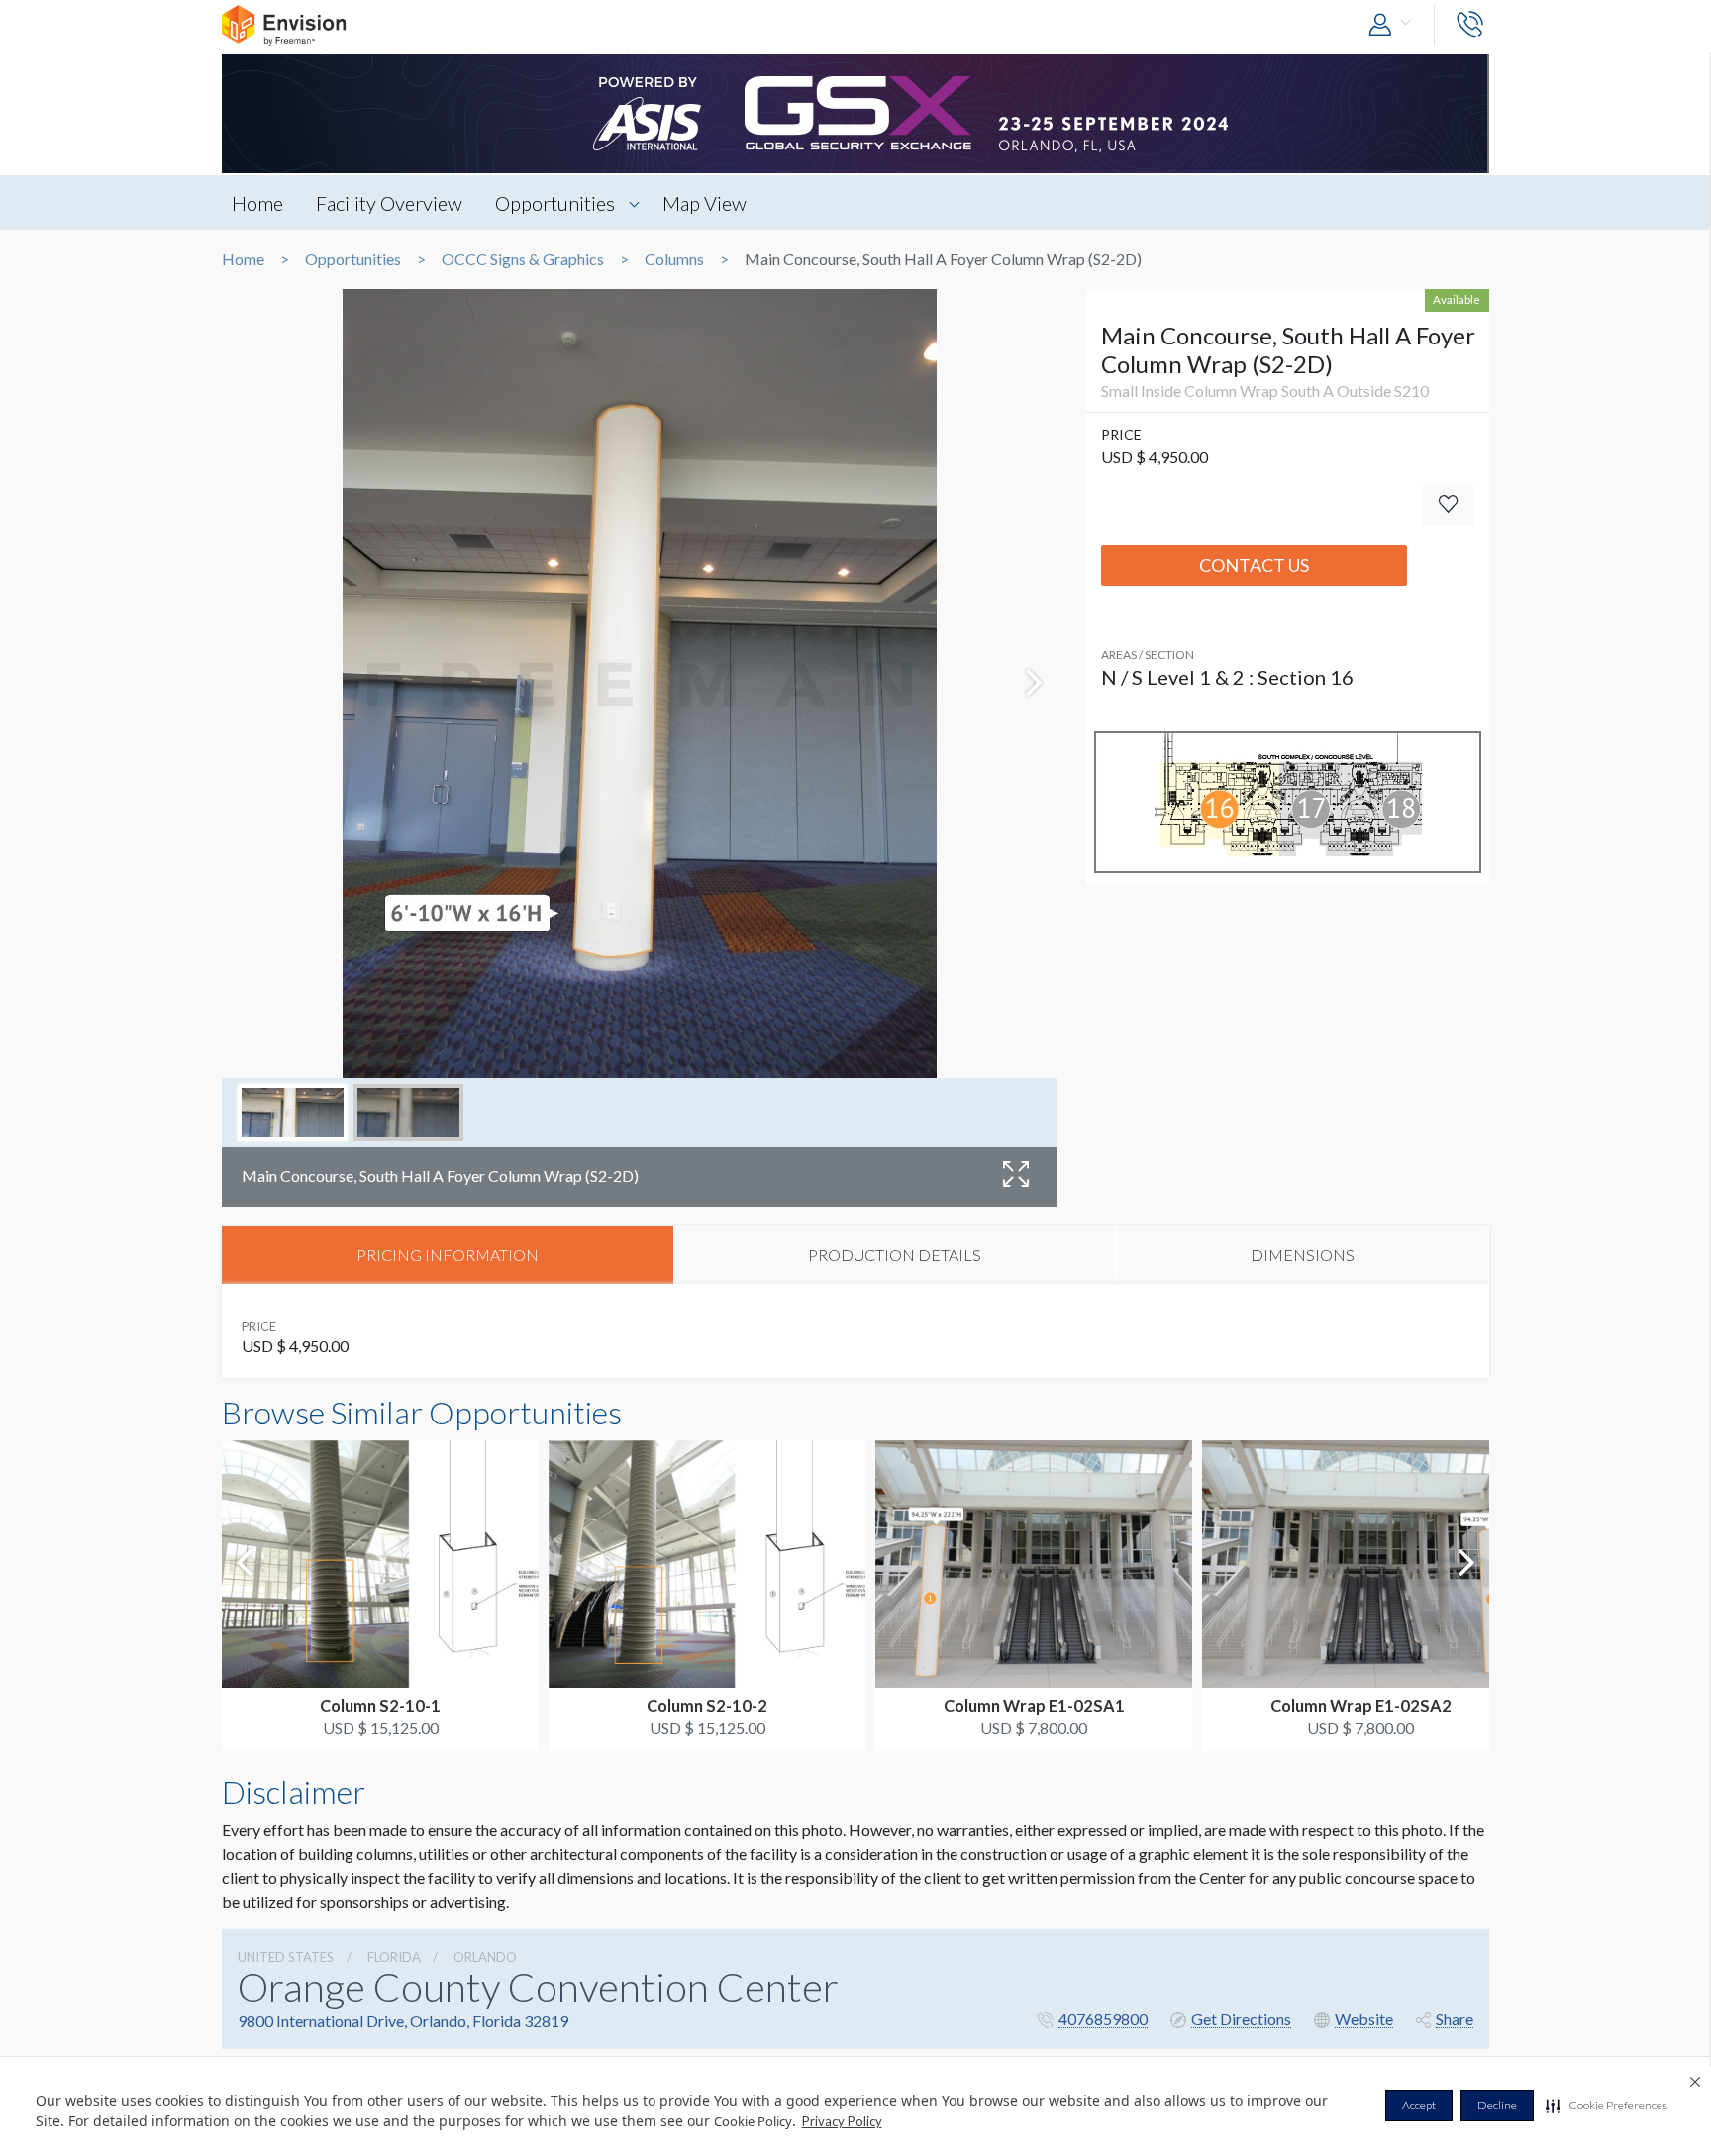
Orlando (485, 1957)
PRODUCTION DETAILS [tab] (895, 1255)
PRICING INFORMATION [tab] (448, 1255)
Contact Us (1254, 565)
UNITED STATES (286, 1957)
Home (257, 203)
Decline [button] (1497, 2105)
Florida (394, 1957)
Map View (705, 203)
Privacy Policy (842, 2121)
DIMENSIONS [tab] (1303, 1255)
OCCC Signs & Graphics (523, 259)
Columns (674, 259)
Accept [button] (1419, 2105)
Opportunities (555, 203)
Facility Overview (389, 203)
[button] (1607, 2106)
